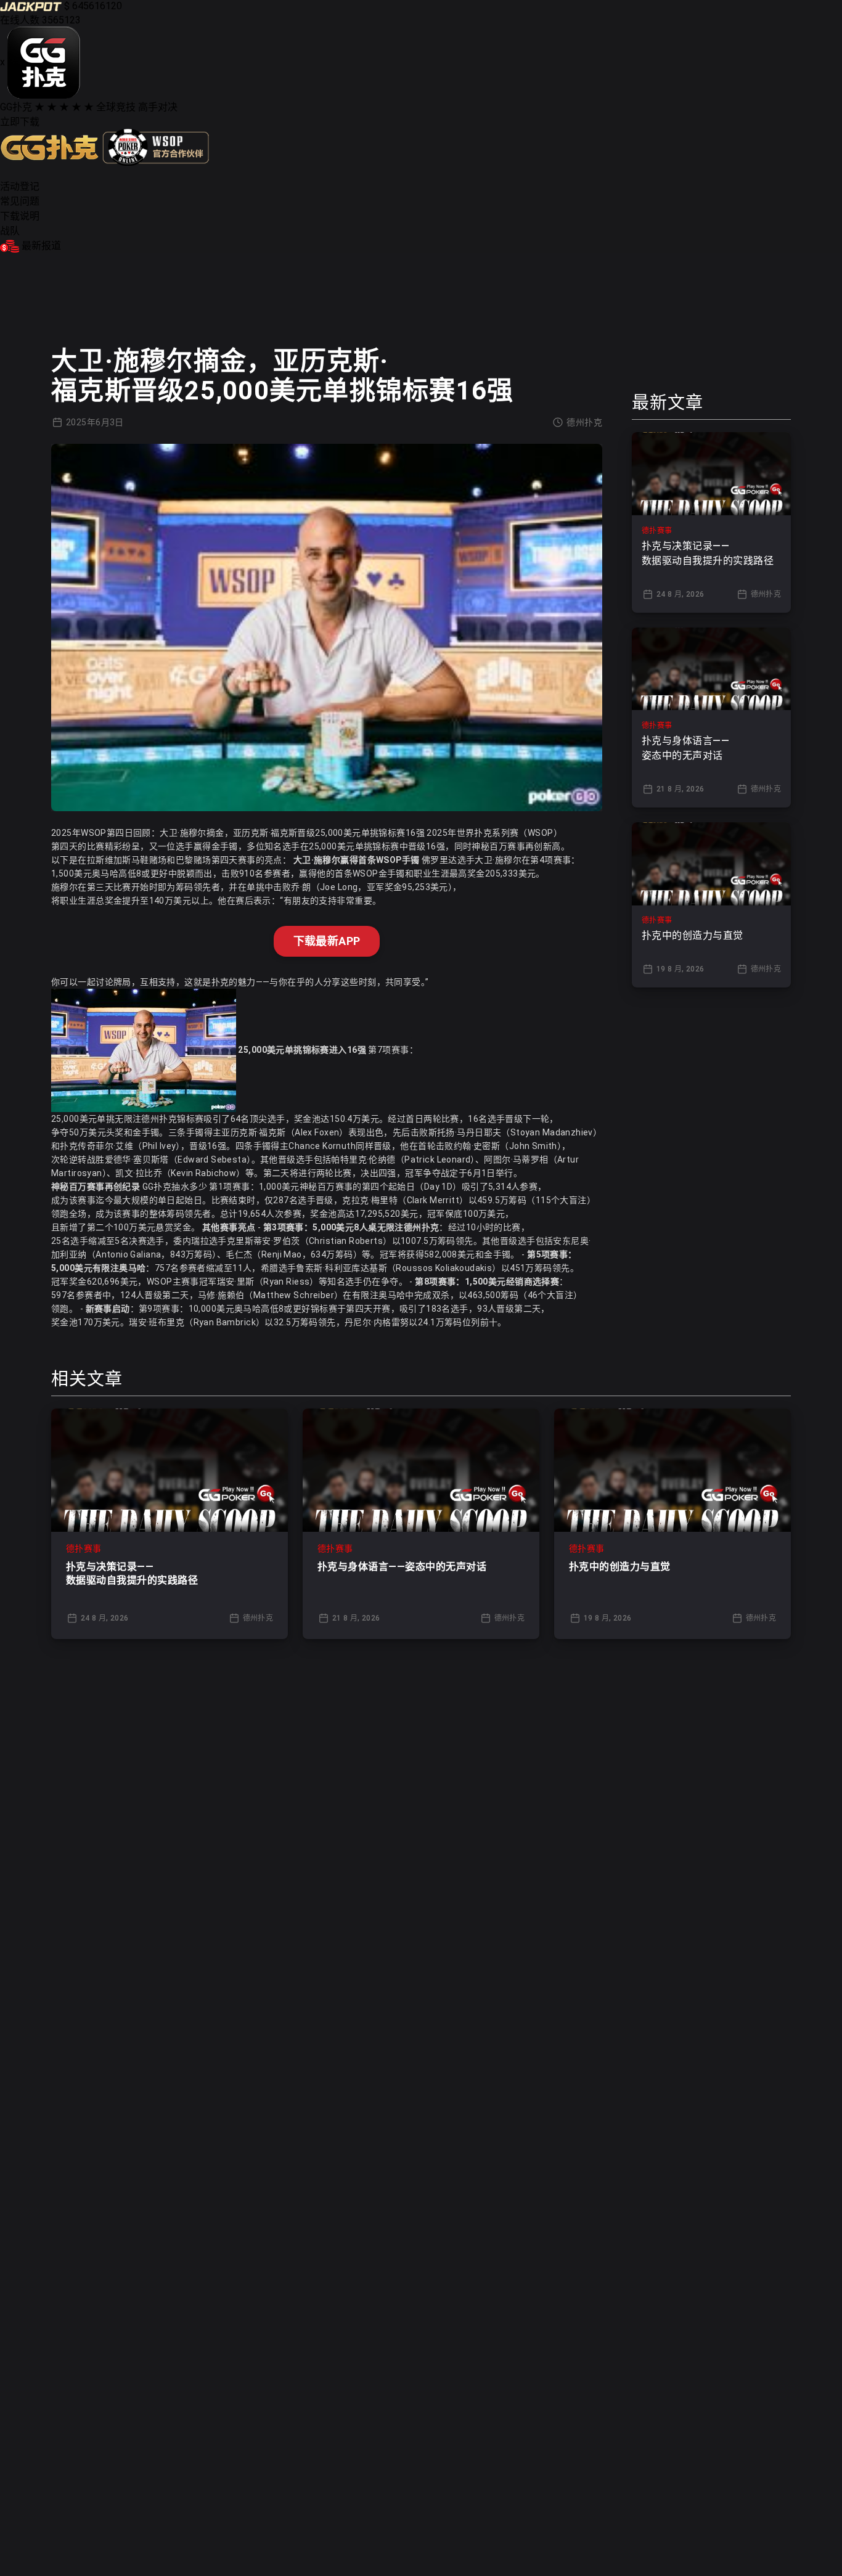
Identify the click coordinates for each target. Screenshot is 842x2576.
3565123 (61, 20)
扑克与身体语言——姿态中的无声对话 (402, 1567)
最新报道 (41, 246)
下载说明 (20, 216)
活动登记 (20, 186)
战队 (10, 231)
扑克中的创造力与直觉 (620, 1567)
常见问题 (20, 201)
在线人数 (20, 20)
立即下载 (20, 122)
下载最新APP (327, 941)
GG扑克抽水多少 (175, 1187)
